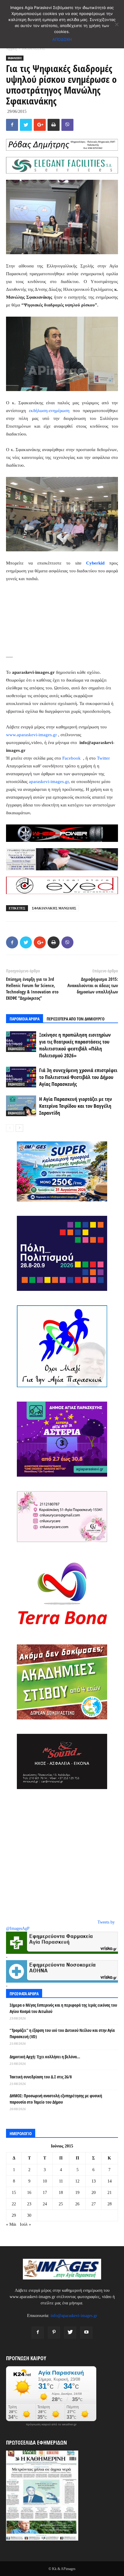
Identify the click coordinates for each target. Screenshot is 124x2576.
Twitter (103, 758)
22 (14, 2204)
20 (94, 2193)
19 (77, 2193)
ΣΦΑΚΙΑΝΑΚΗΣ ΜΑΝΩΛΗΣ (54, 908)
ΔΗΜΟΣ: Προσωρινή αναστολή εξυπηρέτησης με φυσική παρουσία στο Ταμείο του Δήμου (56, 2099)
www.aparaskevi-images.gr (31, 735)
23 (29, 2204)
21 (110, 2193)
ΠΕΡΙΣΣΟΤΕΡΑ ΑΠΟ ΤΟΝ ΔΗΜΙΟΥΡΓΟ (76, 1019)
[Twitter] (70, 2333)
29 (14, 2215)
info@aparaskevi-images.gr (74, 2316)
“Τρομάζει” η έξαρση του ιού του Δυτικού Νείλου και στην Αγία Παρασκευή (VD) (62, 2033)
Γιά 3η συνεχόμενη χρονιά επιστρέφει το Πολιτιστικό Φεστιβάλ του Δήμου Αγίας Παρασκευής (78, 1077)
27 (94, 2204)
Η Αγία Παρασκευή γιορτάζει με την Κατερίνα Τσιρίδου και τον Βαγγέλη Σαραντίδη (76, 1106)
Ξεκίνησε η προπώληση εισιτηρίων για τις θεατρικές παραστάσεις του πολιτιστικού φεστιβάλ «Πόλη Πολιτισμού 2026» (75, 1045)
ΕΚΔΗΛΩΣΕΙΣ (34, 49)
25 (61, 2204)
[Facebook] (38, 2333)
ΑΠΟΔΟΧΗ (62, 39)
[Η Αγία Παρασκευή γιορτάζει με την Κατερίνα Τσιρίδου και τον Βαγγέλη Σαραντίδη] (21, 1106)
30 (29, 2215)
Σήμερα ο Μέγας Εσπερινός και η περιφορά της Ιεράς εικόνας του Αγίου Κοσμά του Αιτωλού (63, 2008)
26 (77, 2204)
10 (45, 2181)
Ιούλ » (25, 2224)
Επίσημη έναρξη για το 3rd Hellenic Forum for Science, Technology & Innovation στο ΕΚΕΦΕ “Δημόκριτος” (32, 988)
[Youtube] (86, 2333)
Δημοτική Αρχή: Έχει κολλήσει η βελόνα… (45, 2057)
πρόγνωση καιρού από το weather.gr (51, 2424)
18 (61, 2193)
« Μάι (11, 2224)
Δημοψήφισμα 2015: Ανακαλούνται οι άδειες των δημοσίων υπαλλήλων (93, 985)
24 (45, 2204)
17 (45, 2193)
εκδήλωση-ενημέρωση (49, 411)
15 (14, 2193)
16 (29, 2193)
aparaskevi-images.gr (49, 782)
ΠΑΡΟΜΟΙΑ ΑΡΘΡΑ (25, 1019)
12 (77, 2181)
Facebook (72, 758)
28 (110, 2204)
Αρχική (11, 49)
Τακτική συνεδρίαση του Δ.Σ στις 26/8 (41, 2077)
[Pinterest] (54, 2333)
